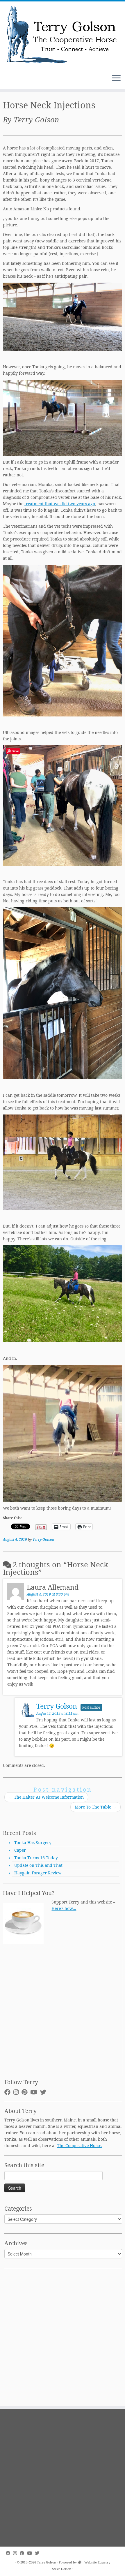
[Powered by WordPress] (80, 2561)
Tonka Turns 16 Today (36, 1858)
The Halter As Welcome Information (46, 1797)
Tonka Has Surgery (33, 1842)
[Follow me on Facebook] (9, 2092)
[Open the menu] (116, 78)
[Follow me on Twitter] (45, 2092)
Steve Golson (62, 2569)
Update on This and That (38, 1865)
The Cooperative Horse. (80, 2146)
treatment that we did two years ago (60, 504)
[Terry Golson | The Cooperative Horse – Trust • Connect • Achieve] (63, 35)
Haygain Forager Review (38, 1873)
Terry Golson (43, 1539)
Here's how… (64, 1908)
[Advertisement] (63, 2013)
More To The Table (95, 1807)
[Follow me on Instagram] (17, 2092)
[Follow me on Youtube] (35, 2092)
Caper (20, 1850)
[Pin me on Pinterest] (26, 2092)
